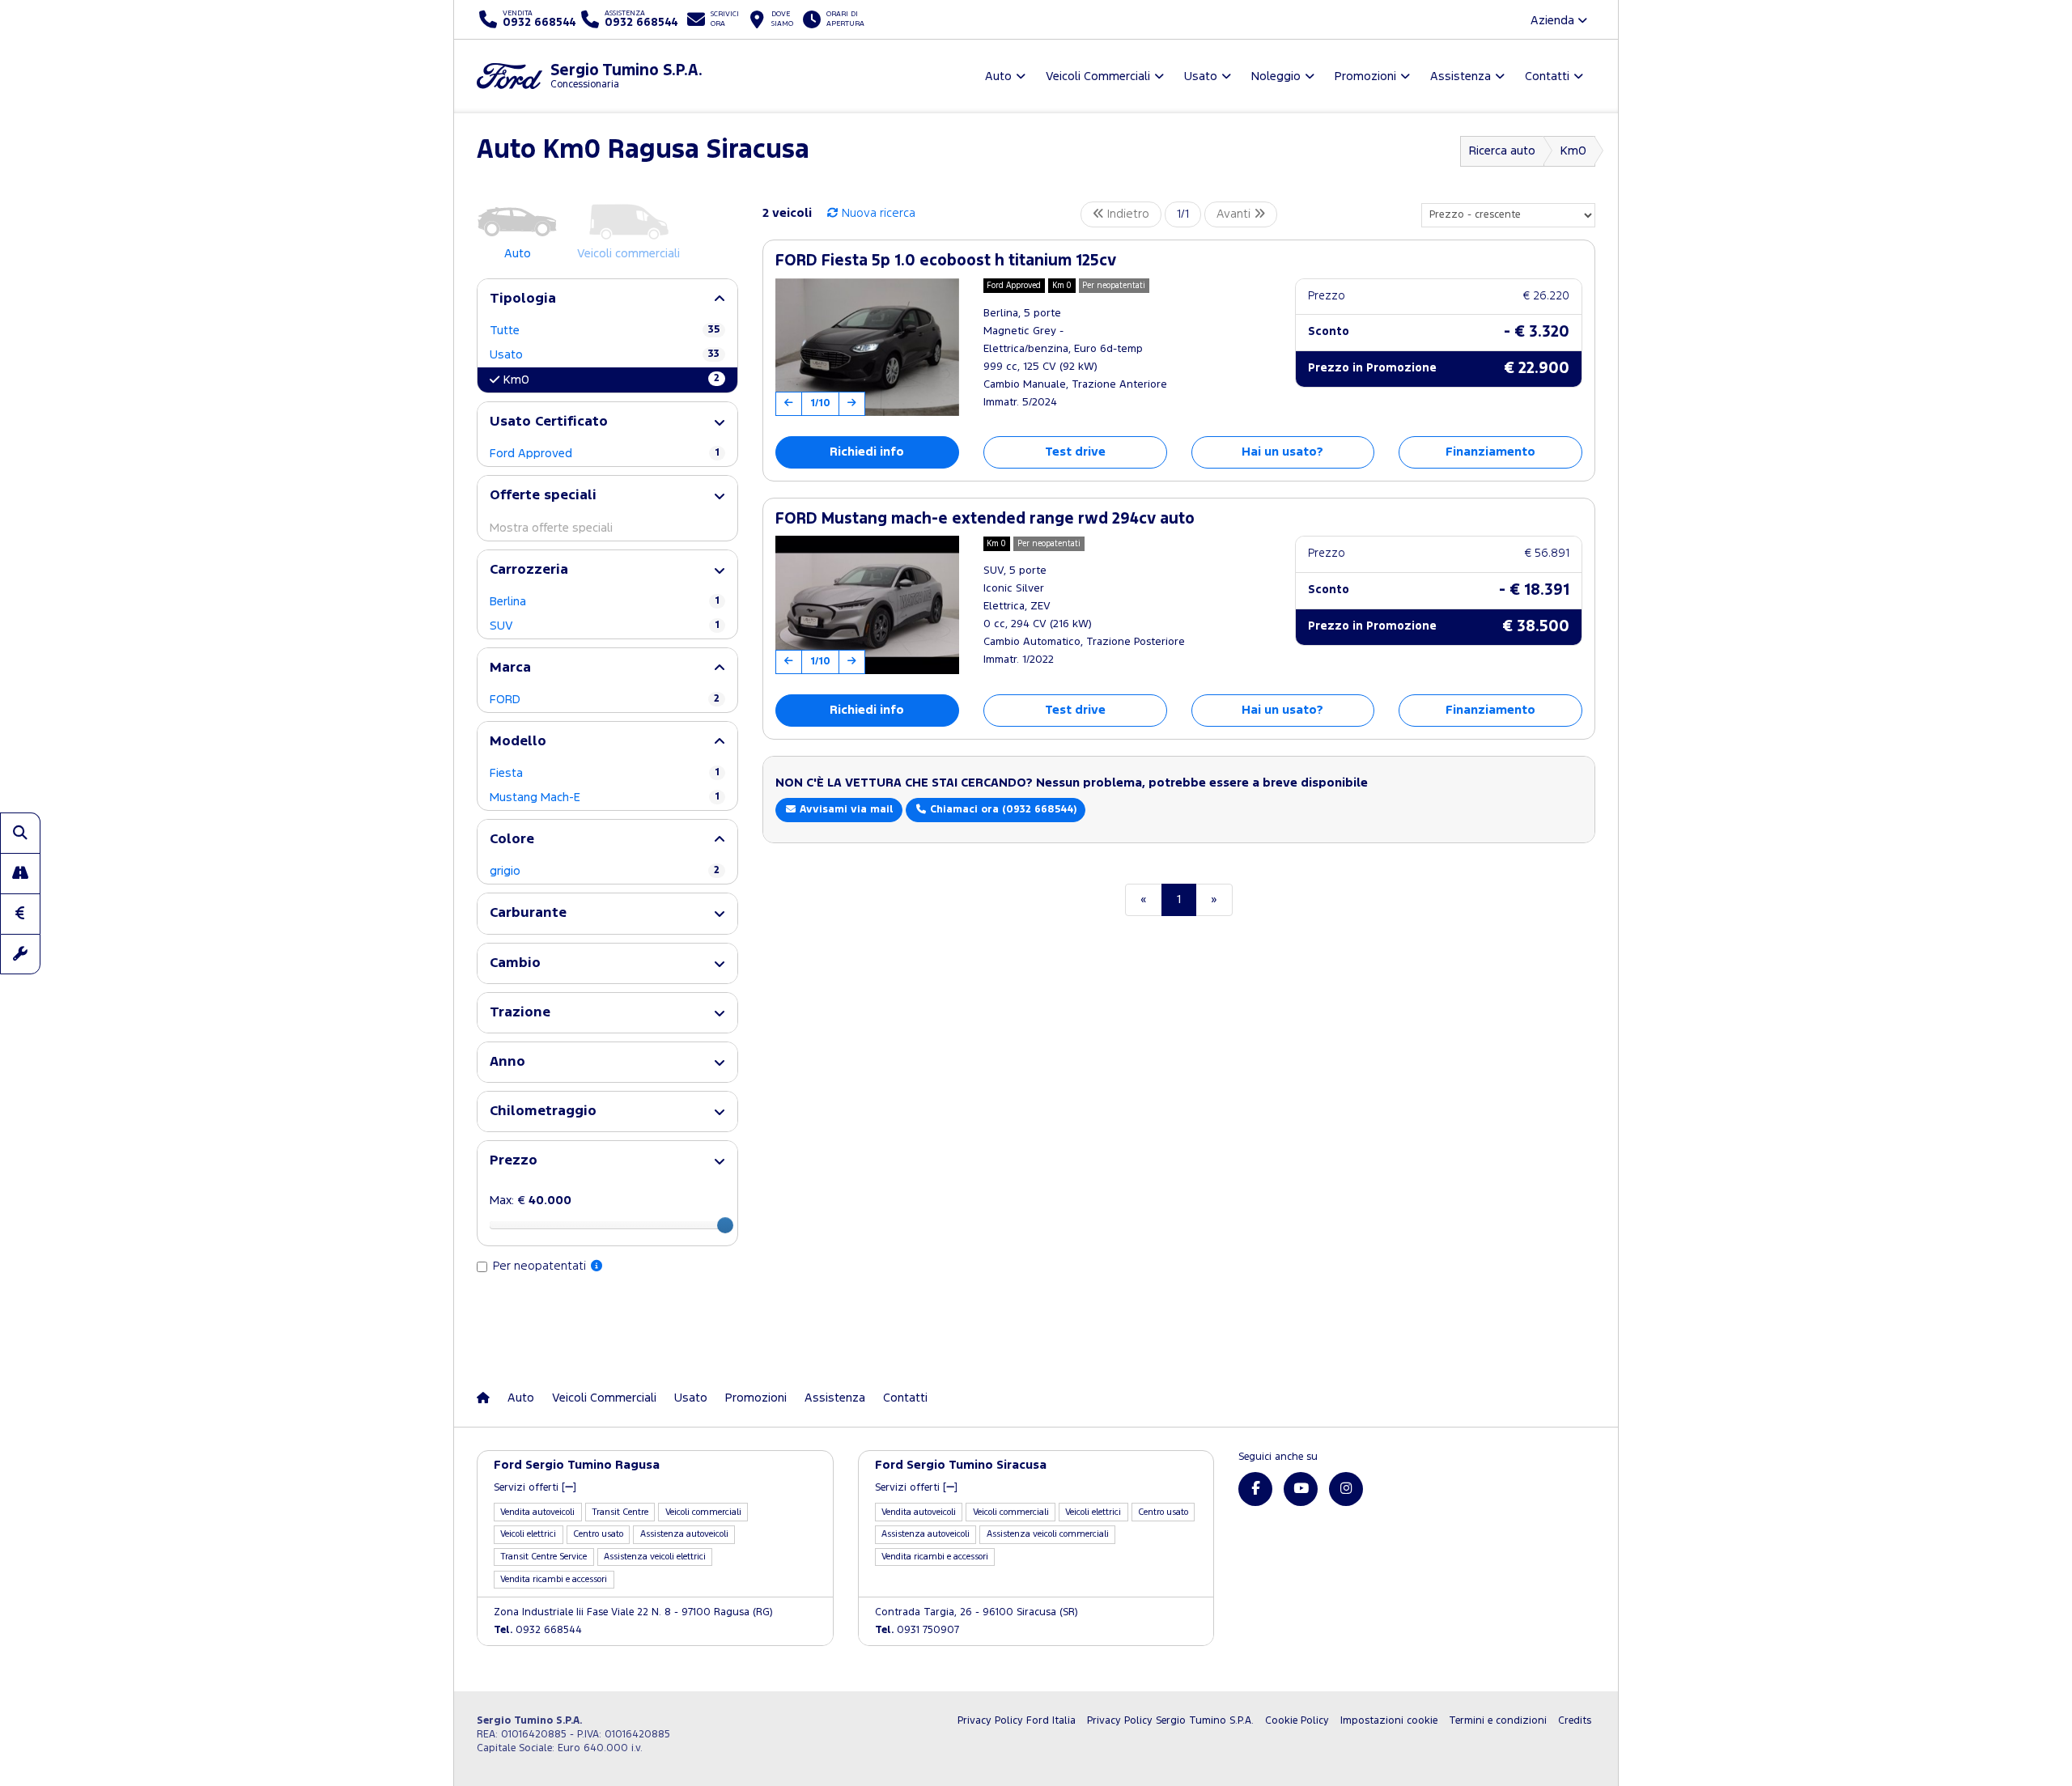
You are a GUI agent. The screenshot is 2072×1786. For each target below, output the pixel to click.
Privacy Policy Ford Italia (1017, 1721)
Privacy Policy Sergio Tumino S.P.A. (1170, 1721)
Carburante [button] (528, 913)
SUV (605, 626)
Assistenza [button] (1461, 76)
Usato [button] (1201, 76)
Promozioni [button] (1365, 76)
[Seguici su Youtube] (1301, 1489)
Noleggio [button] (1276, 76)
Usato (605, 355)
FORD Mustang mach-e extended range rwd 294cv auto (985, 519)
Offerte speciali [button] (543, 496)
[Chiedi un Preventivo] (20, 914)
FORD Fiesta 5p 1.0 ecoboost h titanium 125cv (946, 261)
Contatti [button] (1547, 76)
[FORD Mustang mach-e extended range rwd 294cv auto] (867, 605)
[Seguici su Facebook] (1255, 1489)
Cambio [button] (515, 963)
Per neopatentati (541, 1266)
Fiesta (605, 773)
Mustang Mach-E (605, 798)
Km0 (1573, 151)
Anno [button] (507, 1062)
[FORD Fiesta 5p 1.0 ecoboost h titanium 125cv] (867, 347)
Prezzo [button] (514, 1161)
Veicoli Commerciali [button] (1098, 76)
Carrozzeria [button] (529, 570)
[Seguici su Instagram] (1346, 1489)
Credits (1575, 1721)
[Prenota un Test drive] (20, 873)
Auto (521, 1398)
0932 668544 (538, 1630)
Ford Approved (605, 454)
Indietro (1127, 214)
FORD (605, 700)
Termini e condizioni (1498, 1721)
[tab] (607, 299)
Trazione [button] (520, 1013)
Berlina (605, 602)
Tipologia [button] (523, 299)
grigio (605, 871)
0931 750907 (917, 1630)
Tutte (605, 331)
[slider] (725, 1225)
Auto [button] (998, 76)
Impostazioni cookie (1389, 1721)
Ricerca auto (1502, 151)
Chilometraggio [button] (543, 1111)
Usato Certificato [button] (549, 422)
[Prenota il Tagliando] (20, 954)
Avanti (1235, 214)
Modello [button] (518, 742)
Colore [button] (512, 840)
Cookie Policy (1297, 1721)
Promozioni (756, 1398)
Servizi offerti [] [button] (535, 1488)
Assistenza (835, 1398)
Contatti (905, 1398)
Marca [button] (510, 668)
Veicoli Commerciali (604, 1398)
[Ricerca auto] (20, 833)
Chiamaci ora (1002, 810)
